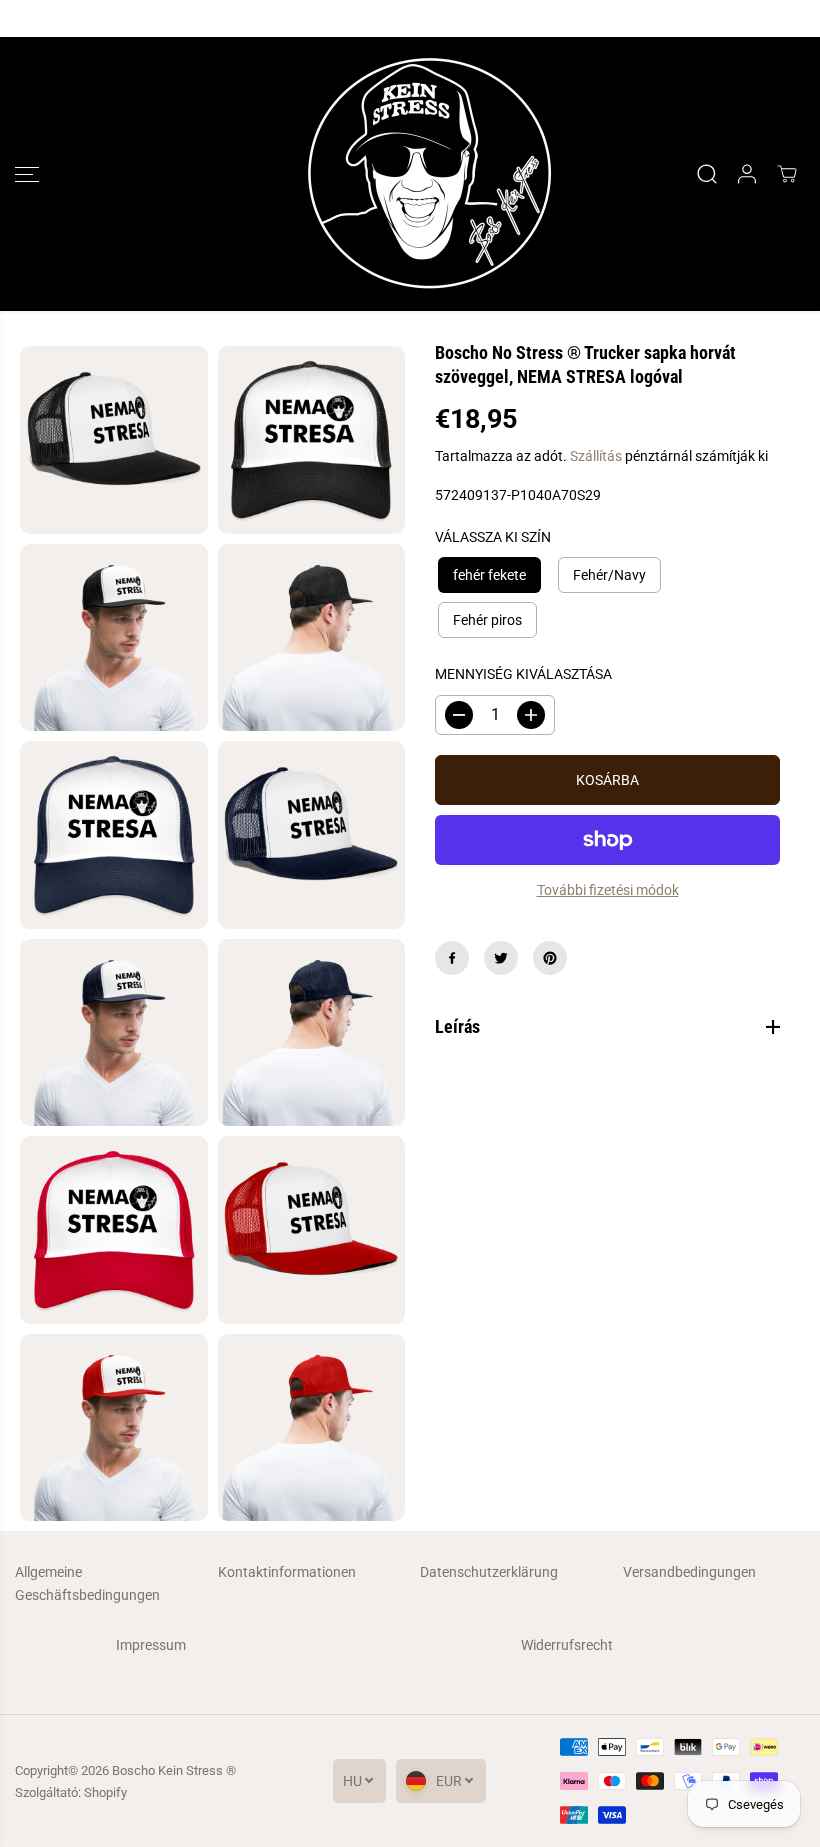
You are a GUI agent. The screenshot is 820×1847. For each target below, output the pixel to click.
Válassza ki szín (493, 537)
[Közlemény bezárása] (788, 19)
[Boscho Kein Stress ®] (405, 174)
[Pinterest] (550, 958)
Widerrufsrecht (567, 1645)
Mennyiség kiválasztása (523, 674)
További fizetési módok (608, 890)
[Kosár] (787, 174)
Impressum (151, 1645)
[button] (27, 174)
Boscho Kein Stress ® (174, 1770)
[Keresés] (707, 174)
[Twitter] (501, 958)
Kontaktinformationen (287, 1572)
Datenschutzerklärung (489, 1572)
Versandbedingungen (689, 1572)
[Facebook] (452, 958)
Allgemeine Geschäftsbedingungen (87, 1583)
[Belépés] (747, 174)
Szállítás (596, 456)
